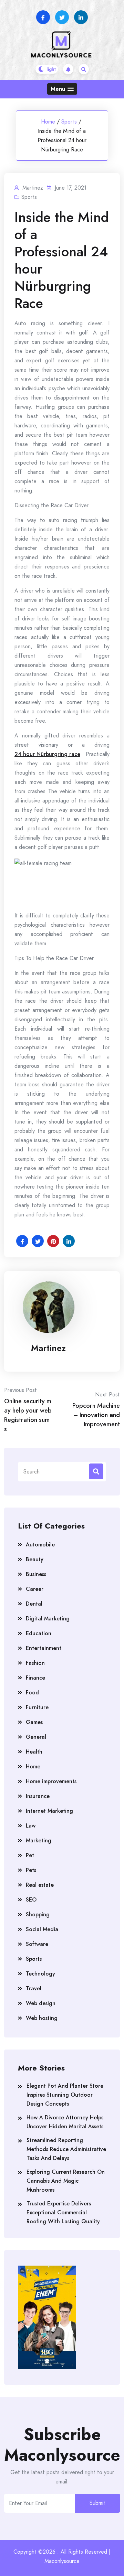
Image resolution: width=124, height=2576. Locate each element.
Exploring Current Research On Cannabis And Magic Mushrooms (66, 2181)
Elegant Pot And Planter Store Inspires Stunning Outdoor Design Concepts (65, 2095)
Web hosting (42, 2018)
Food (32, 1693)
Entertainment (44, 1648)
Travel (34, 1988)
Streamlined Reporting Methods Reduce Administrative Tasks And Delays (66, 2149)
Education (39, 1633)
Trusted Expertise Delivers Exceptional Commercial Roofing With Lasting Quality (63, 2212)
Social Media (42, 1929)
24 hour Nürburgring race (47, 754)
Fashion (35, 1663)
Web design (41, 2003)
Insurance (38, 1796)
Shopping (38, 1914)
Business (36, 1574)
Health (34, 1752)
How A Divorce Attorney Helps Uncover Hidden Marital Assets (65, 2122)
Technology (40, 1974)
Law (31, 1826)
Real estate (40, 1885)
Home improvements (51, 1781)
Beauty (35, 1559)
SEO (31, 1900)
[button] (62, 89)
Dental (34, 1604)
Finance (35, 1678)
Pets (31, 1870)
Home (48, 122)
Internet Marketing (49, 1811)
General (36, 1737)
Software (37, 1944)
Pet (30, 1855)
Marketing (39, 1840)
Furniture (37, 1707)
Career (35, 1589)
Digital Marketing (48, 1619)
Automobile (40, 1545)
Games (34, 1722)
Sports (69, 122)
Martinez (48, 1348)
